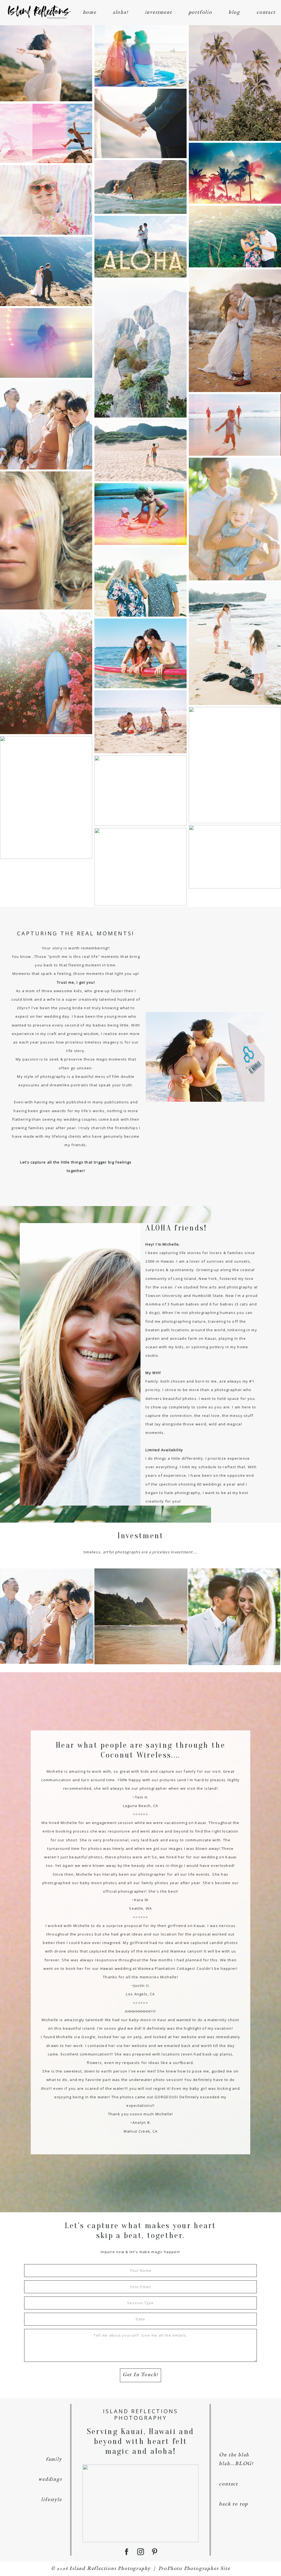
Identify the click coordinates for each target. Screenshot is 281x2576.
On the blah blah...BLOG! (236, 2459)
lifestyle (51, 2500)
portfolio (200, 12)
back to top (234, 2504)
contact (266, 12)
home (90, 12)
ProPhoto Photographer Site (194, 2569)
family (54, 2459)
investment (158, 12)
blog (234, 12)
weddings (50, 2479)
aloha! (121, 12)
